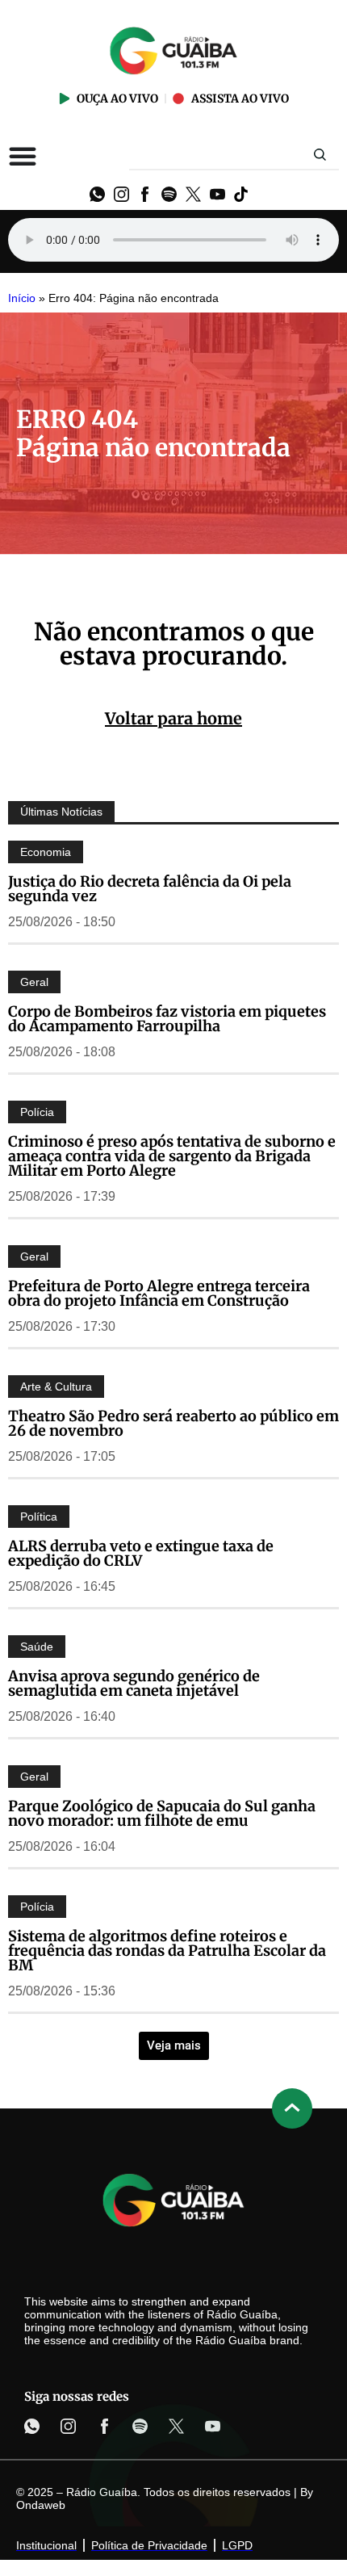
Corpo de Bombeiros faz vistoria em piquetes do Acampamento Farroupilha (167, 1019)
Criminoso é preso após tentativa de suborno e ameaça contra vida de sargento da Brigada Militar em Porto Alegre (172, 1156)
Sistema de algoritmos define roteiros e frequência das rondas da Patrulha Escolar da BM (167, 1951)
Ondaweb (41, 2505)
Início (22, 298)
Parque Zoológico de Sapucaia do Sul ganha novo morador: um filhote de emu (162, 1813)
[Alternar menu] (23, 156)
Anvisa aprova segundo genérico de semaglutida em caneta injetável (134, 1683)
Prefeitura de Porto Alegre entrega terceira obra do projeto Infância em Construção (159, 1293)
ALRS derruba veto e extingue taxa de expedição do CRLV (141, 1553)
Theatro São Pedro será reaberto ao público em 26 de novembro (173, 1423)
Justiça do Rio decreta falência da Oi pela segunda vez (150, 889)
